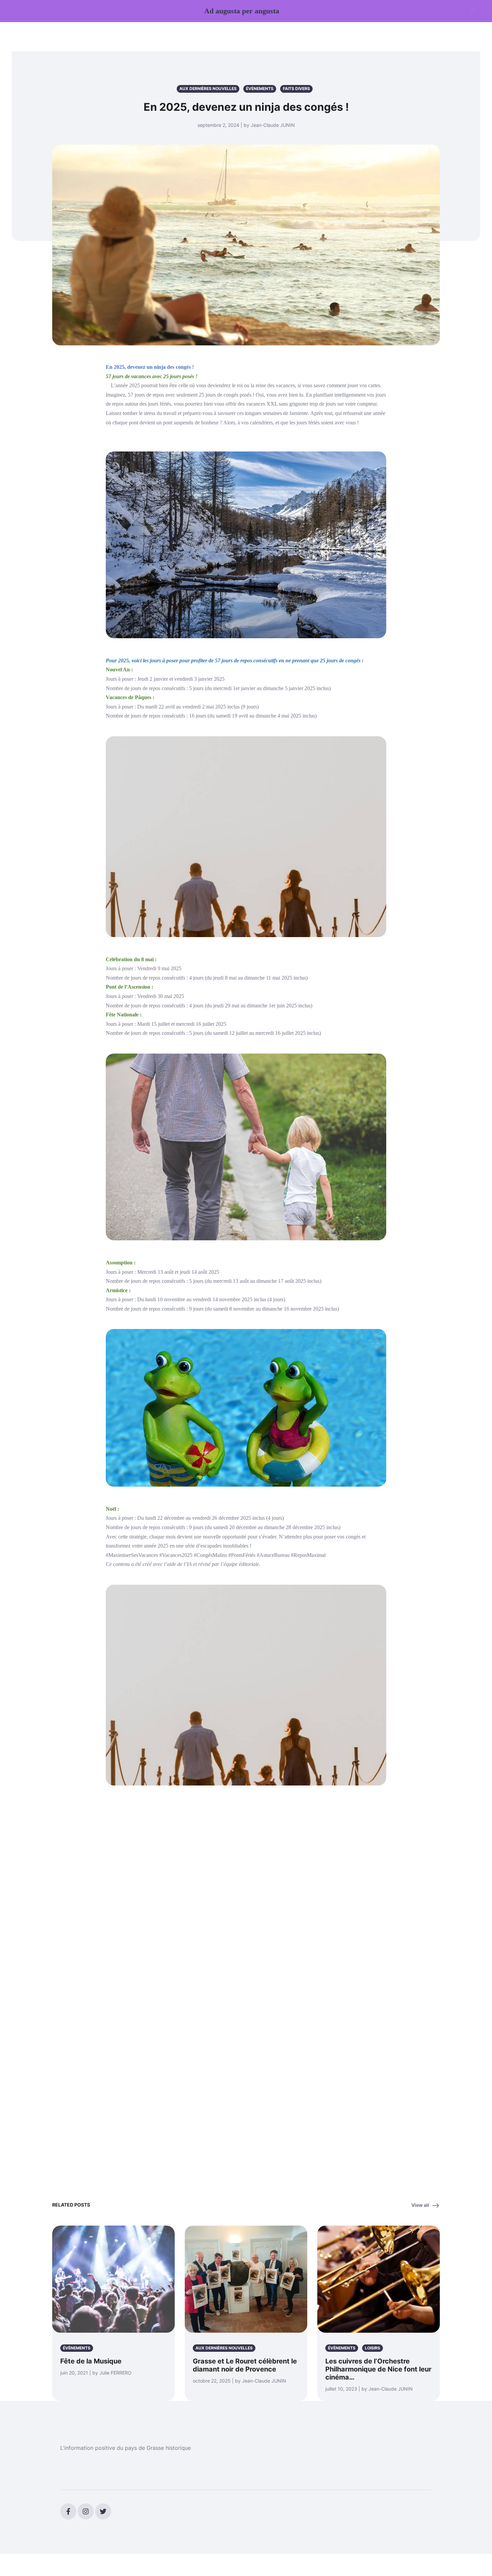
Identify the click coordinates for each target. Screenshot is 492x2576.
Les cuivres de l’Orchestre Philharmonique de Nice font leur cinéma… (378, 2369)
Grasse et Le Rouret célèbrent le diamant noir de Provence (245, 2365)
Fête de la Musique (91, 2361)
